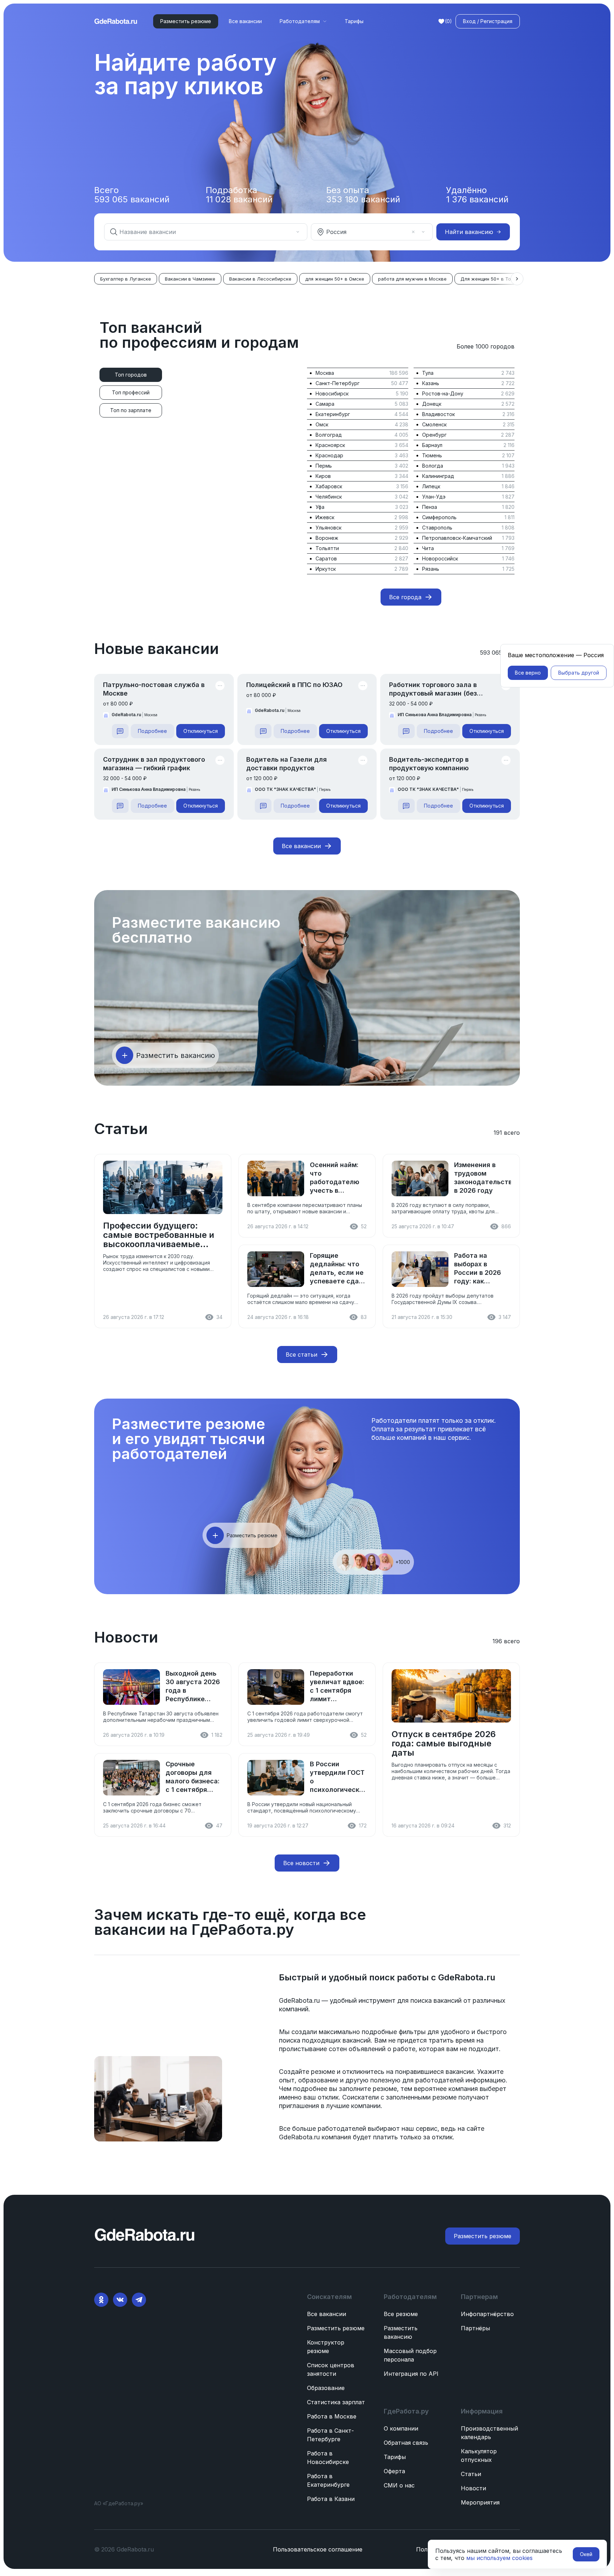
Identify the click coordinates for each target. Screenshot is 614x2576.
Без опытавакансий (363, 195)
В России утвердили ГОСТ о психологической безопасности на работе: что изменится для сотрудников (338, 1777)
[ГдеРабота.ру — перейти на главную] (116, 21)
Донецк (432, 404)
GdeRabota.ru (467, 1977)
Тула (428, 373)
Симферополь (439, 517)
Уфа (320, 507)
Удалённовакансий (477, 195)
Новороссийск (440, 558)
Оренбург (434, 435)
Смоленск (434, 424)
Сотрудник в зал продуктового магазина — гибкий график (154, 764)
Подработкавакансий (239, 195)
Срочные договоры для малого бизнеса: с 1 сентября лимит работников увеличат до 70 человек (193, 1777)
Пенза (430, 507)
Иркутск (326, 569)
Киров (323, 476)
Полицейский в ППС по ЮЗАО (294, 685)
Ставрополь (437, 528)
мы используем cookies (499, 2558)
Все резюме (401, 2314)
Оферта (394, 2471)
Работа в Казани (331, 2499)
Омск (322, 424)
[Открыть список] (298, 232)
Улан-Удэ (434, 497)
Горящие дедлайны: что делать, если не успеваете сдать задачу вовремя (338, 1269)
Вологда (433, 466)
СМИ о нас (399, 2485)
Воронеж (327, 538)
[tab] (131, 375)
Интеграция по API (411, 2374)
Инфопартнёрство (487, 2314)
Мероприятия (480, 2502)
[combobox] (201, 232)
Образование (326, 2388)
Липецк (431, 486)
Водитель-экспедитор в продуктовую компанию (429, 764)
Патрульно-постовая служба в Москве (154, 689)
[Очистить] (288, 232)
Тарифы (354, 21)
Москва (325, 373)
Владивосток (438, 414)
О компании (401, 2428)
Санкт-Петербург (338, 383)
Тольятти (327, 548)
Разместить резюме (336, 2328)
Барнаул (432, 445)
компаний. (295, 2009)
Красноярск (330, 445)
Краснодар (329, 455)
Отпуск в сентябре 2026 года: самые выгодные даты (444, 1744)
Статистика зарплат (336, 2402)
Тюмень (432, 455)
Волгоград (329, 435)
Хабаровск (329, 486)
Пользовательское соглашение (318, 2549)
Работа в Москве (332, 2416)
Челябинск (329, 497)
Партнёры (475, 2328)
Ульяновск (328, 528)
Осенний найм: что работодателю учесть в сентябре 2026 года (335, 1178)
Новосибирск (332, 393)
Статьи (471, 2474)
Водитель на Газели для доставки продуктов (287, 764)
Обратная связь (406, 2443)
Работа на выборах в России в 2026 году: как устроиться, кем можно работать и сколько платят (482, 1269)
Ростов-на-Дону (443, 393)
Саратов (326, 558)
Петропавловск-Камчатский (457, 538)
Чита (428, 548)
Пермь (324, 466)
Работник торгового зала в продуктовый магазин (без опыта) (433, 689)
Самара (325, 404)
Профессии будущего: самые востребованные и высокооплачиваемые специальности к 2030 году (162, 1235)
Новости (473, 2488)
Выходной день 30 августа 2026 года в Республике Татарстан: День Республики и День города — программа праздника (193, 1686)
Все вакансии (245, 21)
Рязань (431, 569)
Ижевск (325, 517)
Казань (431, 383)
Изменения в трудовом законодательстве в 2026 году (483, 1178)
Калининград (438, 476)
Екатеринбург (333, 414)
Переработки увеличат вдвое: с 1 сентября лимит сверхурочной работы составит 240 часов (337, 1686)
